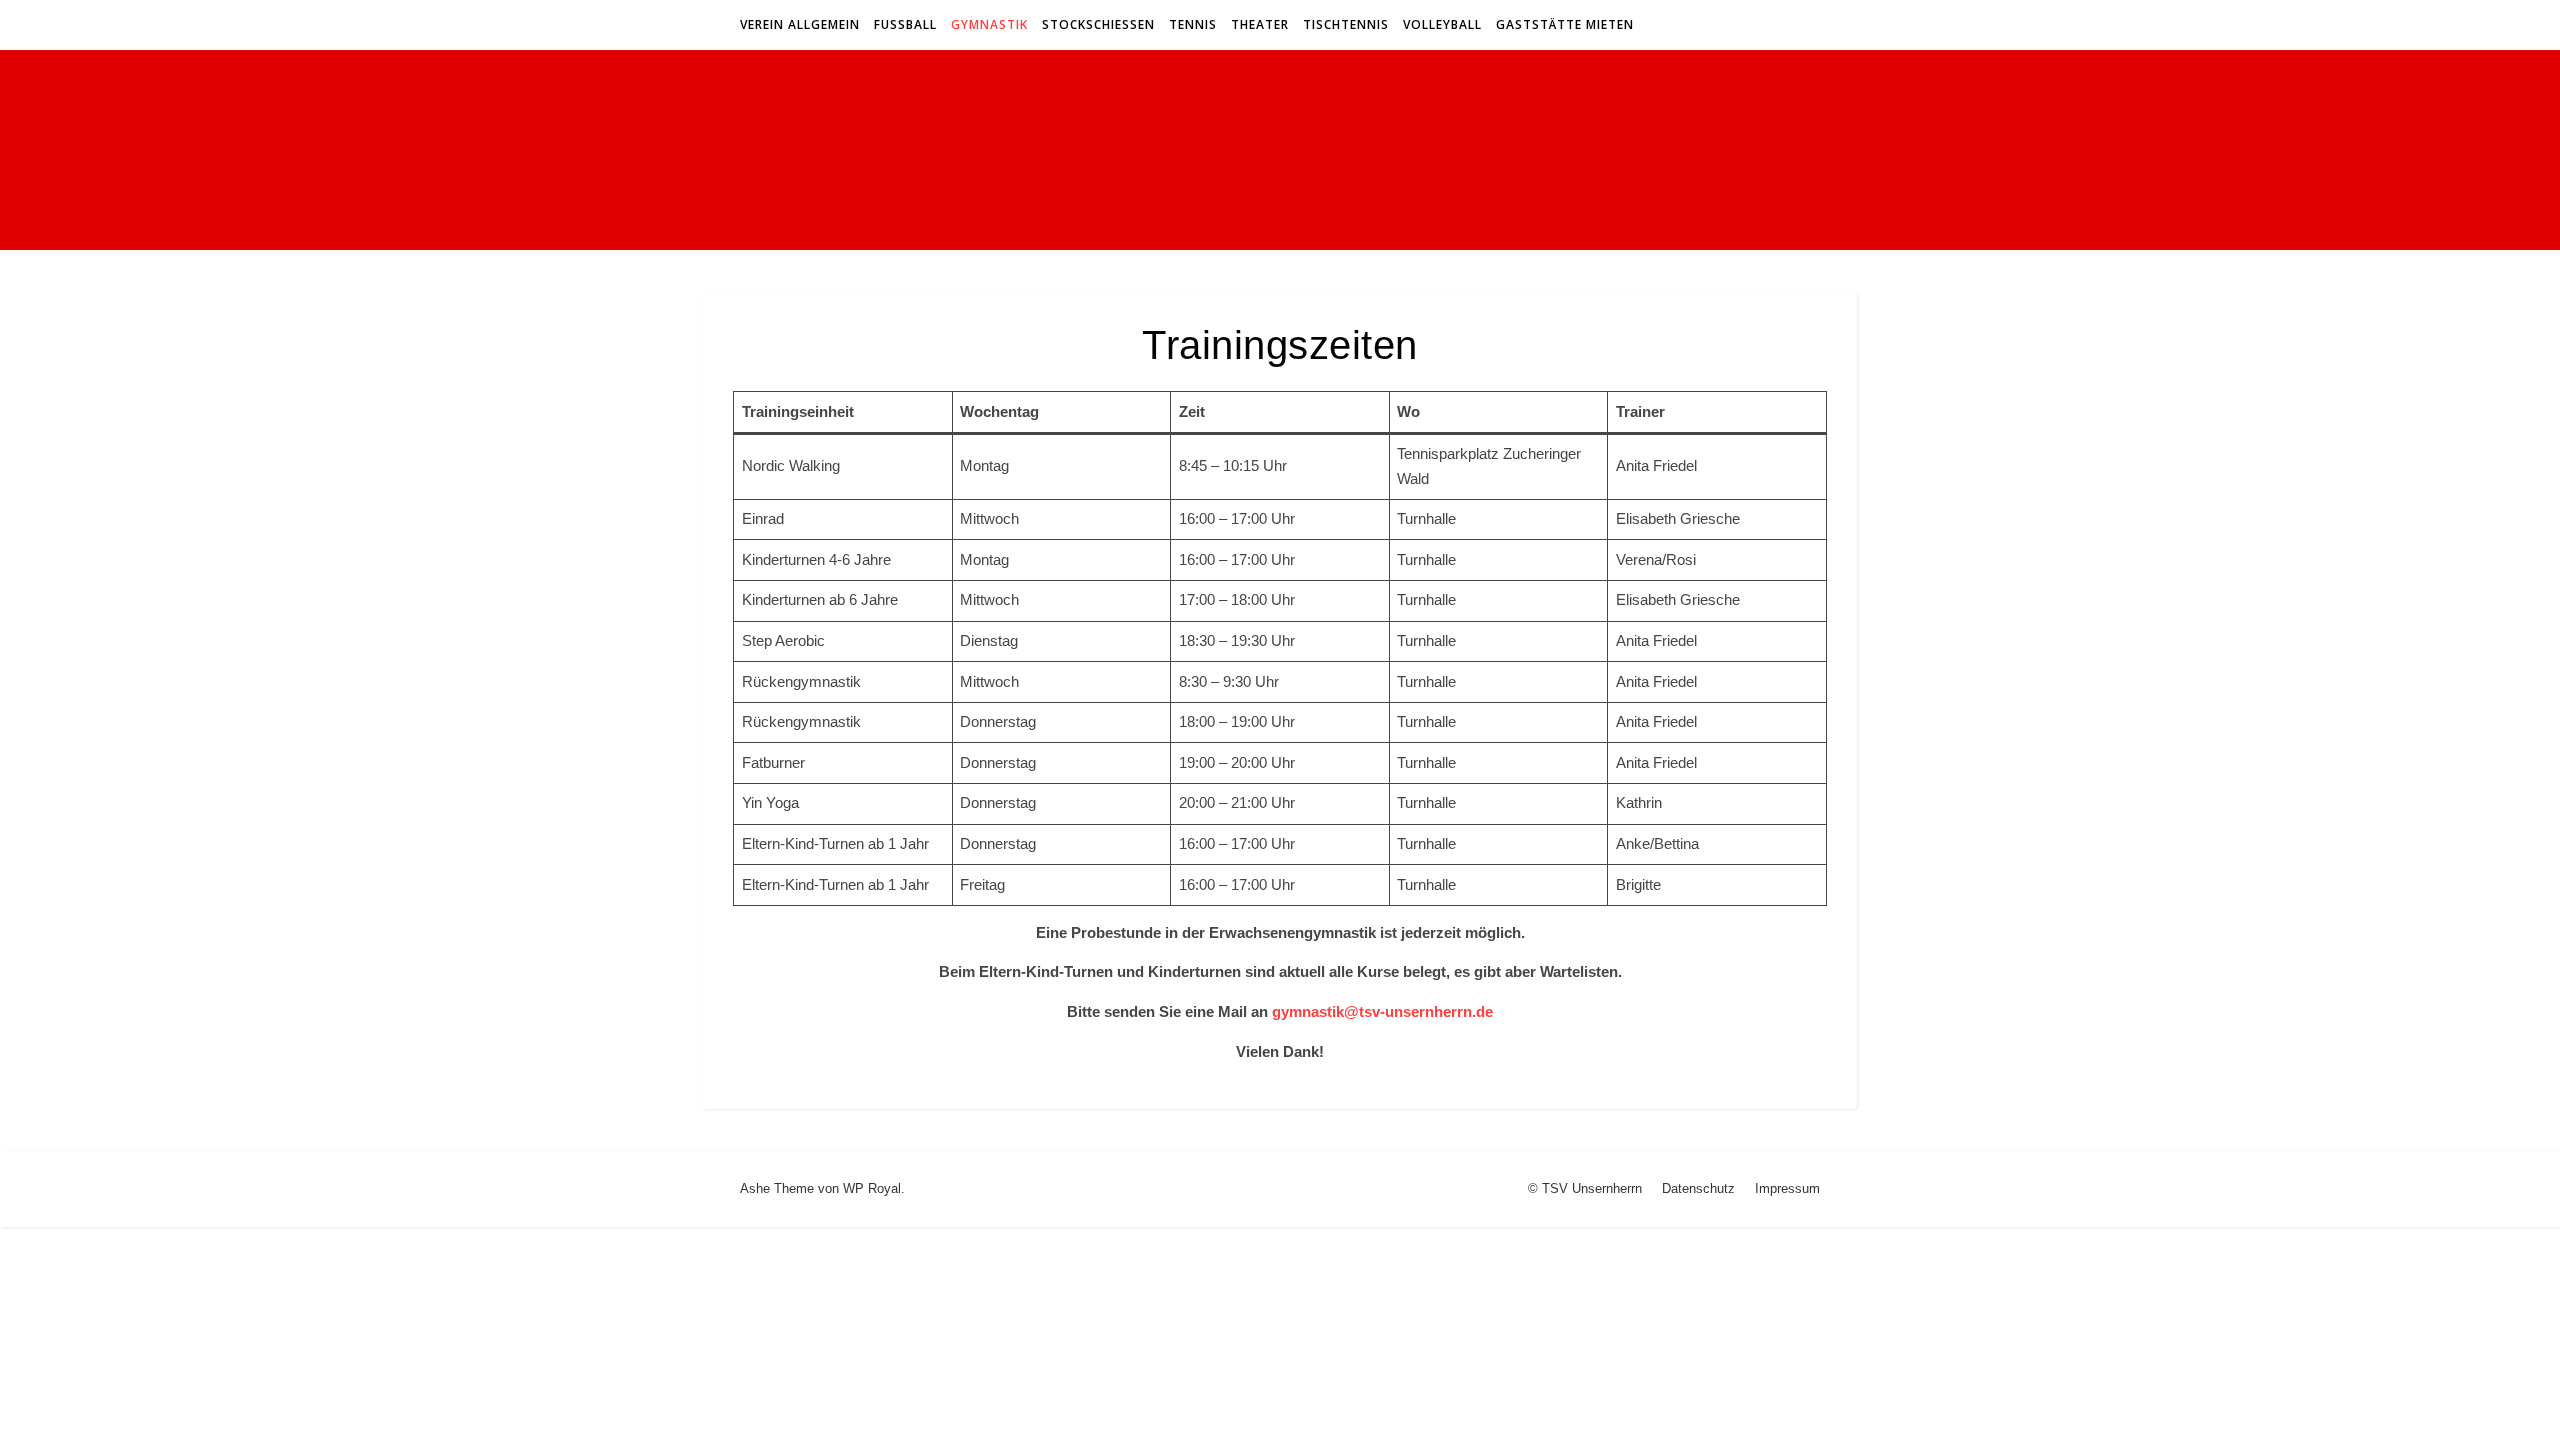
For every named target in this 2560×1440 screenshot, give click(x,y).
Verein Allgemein (800, 24)
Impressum (1787, 1188)
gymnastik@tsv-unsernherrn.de (1382, 1011)
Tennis (1193, 24)
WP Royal (872, 1188)
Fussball (905, 24)
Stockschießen (1098, 24)
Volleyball (1442, 24)
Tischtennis (1346, 24)
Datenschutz (1698, 1188)
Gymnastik (989, 24)
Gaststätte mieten (1565, 24)
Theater (1260, 24)
